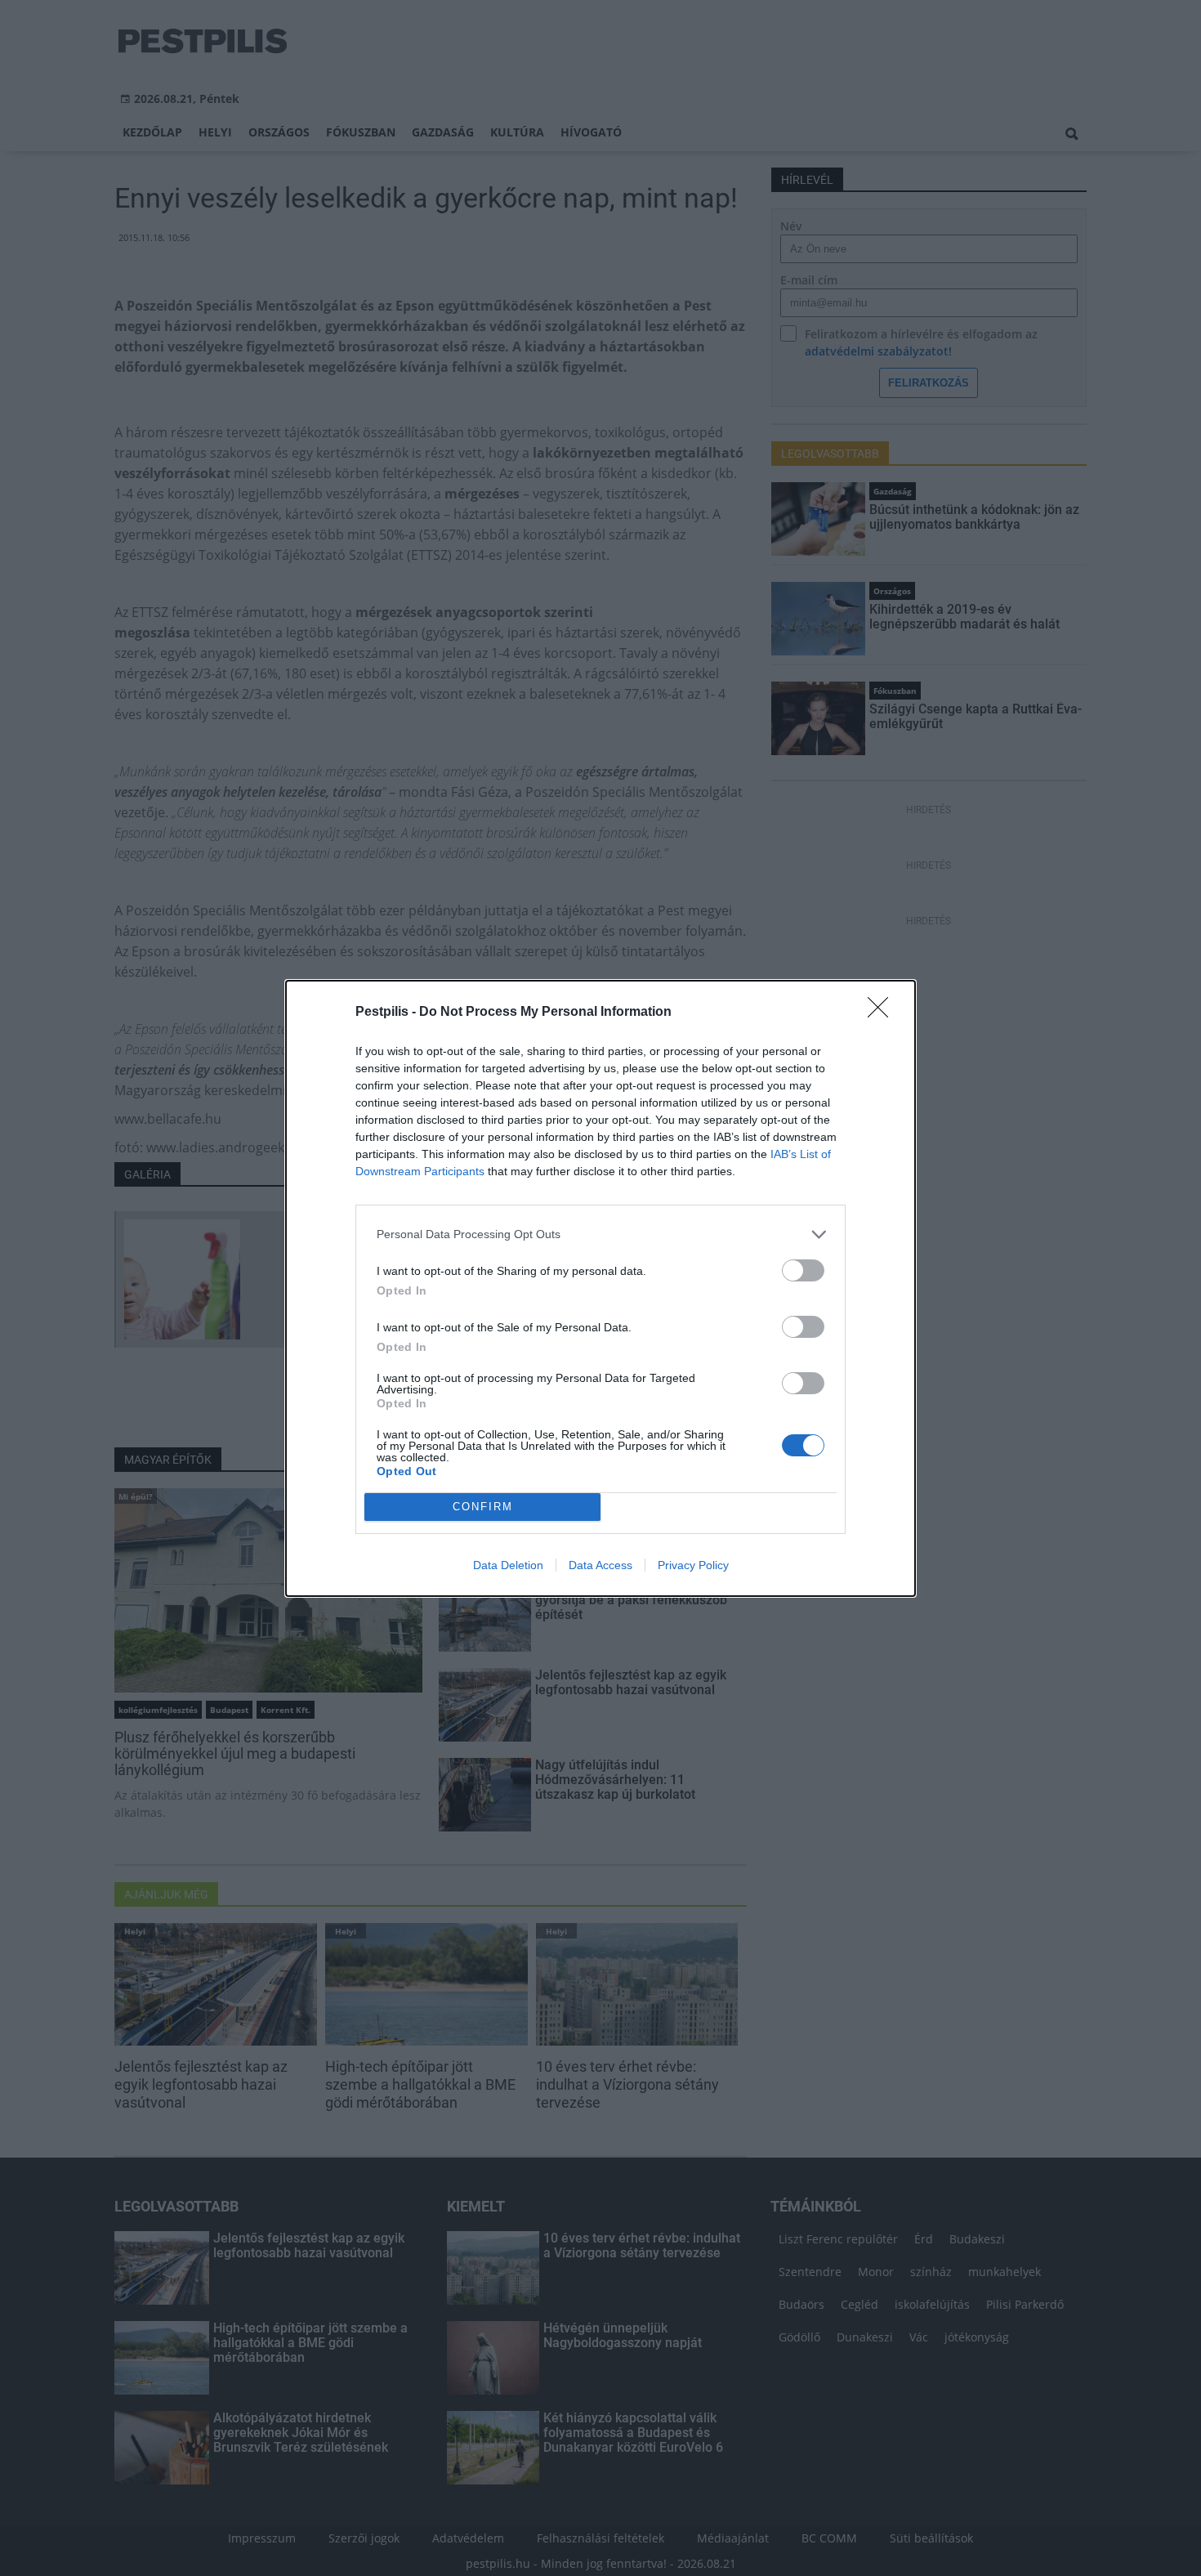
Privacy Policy (693, 1565)
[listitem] (600, 1234)
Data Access (600, 1565)
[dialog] (600, 1288)
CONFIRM (483, 1507)
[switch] (803, 1270)
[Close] (883, 1013)
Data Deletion (508, 1565)
